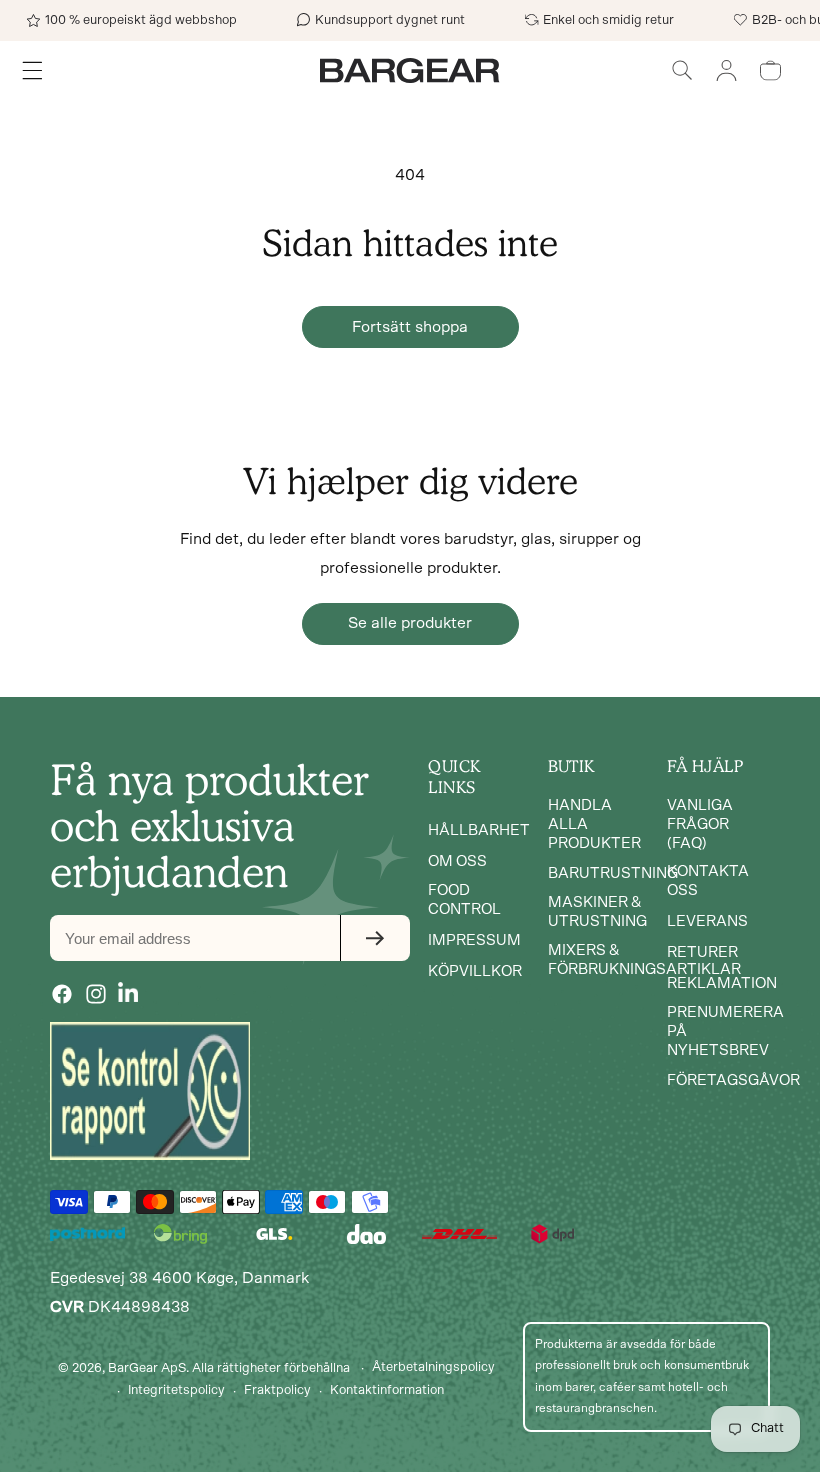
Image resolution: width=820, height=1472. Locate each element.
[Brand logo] (150, 1091)
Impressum (474, 940)
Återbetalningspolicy (433, 1367)
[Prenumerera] (375, 938)
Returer (702, 952)
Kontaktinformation (387, 1390)
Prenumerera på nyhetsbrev (725, 1031)
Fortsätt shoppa (410, 327)
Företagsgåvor (733, 1080)
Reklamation (722, 983)
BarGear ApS (147, 1368)
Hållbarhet (479, 830)
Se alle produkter (410, 623)
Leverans (707, 921)
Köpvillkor (475, 971)
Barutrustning (613, 873)
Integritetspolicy (176, 1390)
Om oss (457, 861)
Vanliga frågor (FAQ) (700, 824)
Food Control (464, 900)
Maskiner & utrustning (597, 912)
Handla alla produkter (594, 824)
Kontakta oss (708, 881)
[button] (682, 70)
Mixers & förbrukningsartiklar (644, 960)
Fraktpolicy (277, 1390)
